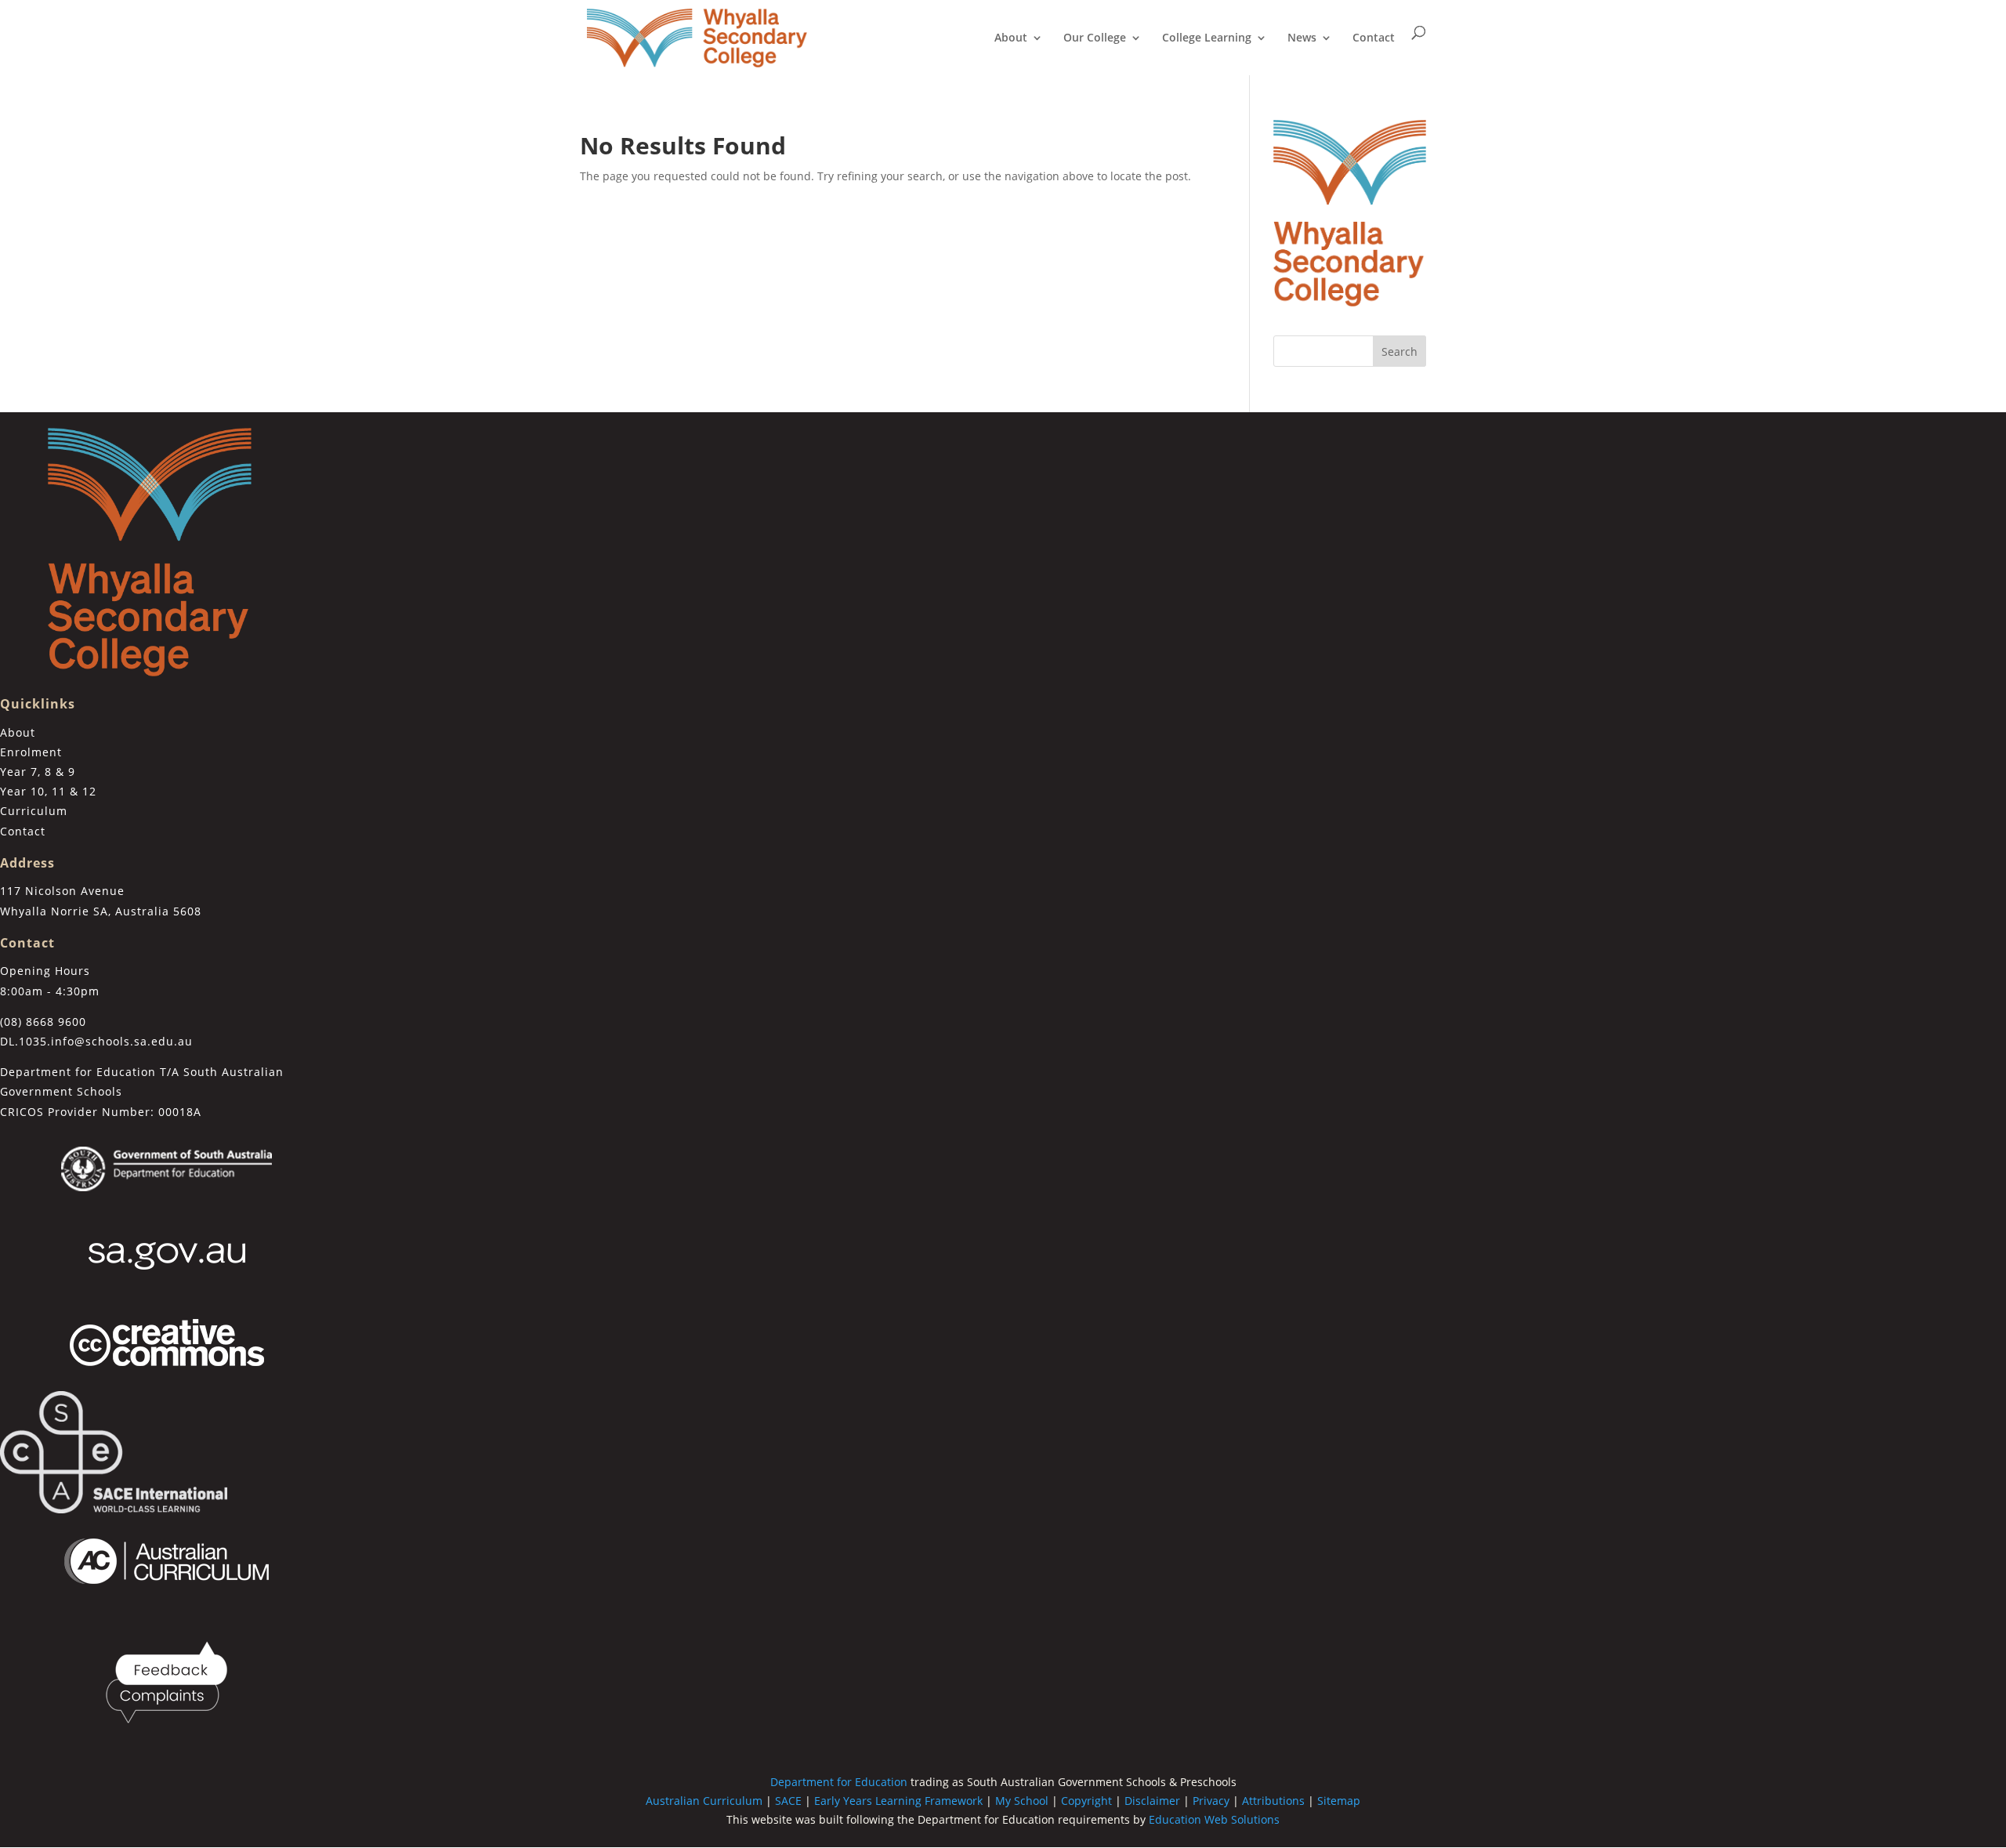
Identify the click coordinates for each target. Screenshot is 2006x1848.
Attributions (1273, 1801)
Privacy (1211, 1801)
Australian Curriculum (704, 1801)
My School (1022, 1801)
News (1302, 38)
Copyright (1086, 1801)
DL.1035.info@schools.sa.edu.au (96, 1041)
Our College (1095, 38)
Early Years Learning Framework (898, 1801)
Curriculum (34, 811)
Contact (1374, 38)
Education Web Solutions (1214, 1819)
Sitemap (1339, 1801)
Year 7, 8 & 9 (38, 772)
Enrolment (31, 752)
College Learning (1207, 38)
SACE (788, 1801)
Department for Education (839, 1782)
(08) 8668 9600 (43, 1022)
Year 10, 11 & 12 (48, 791)
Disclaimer (1152, 1801)
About (1011, 38)
